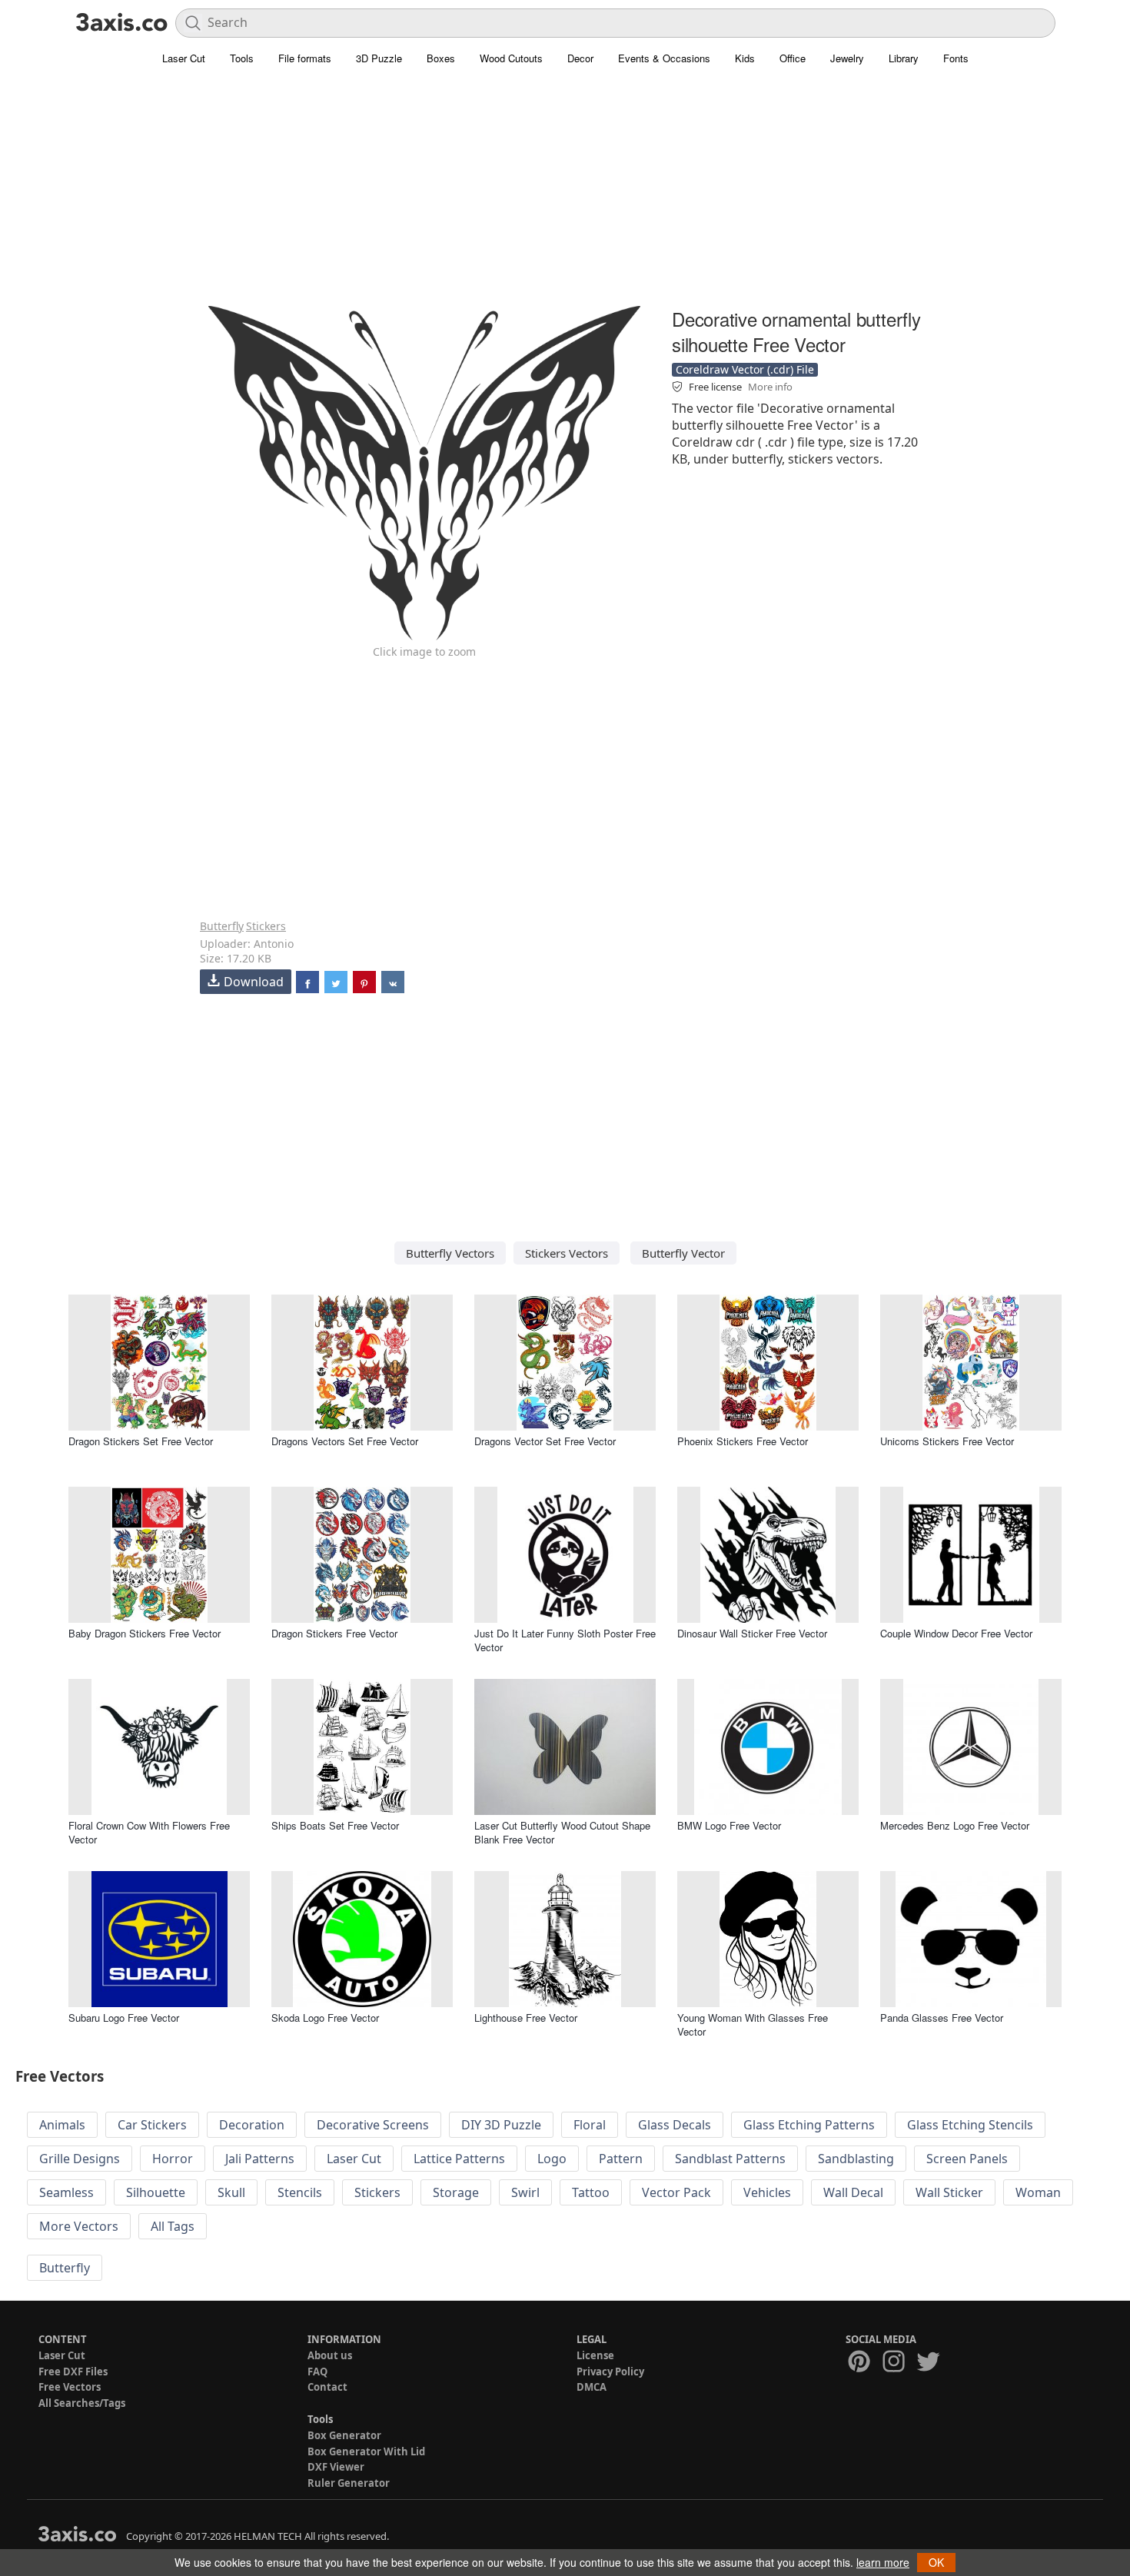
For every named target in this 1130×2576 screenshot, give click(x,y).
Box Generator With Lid (366, 2451)
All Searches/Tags (82, 2403)
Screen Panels (967, 2159)
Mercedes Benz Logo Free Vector (955, 1825)
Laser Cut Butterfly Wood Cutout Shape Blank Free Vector (562, 1832)
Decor (580, 58)
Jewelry (847, 58)
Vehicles (767, 2192)
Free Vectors (70, 2387)
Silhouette (156, 2192)
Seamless (66, 2192)
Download (254, 982)
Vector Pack (676, 2192)
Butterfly (222, 926)
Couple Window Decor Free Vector (956, 1633)
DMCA (592, 2387)
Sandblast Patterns (730, 2159)
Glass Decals (675, 2125)
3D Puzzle (379, 58)
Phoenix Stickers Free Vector (743, 1441)
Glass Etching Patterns (809, 2125)
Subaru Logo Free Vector (124, 2018)
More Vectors (79, 2226)
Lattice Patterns (459, 2159)
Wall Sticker (949, 2192)
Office (793, 58)
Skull (231, 2192)
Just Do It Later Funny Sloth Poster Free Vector (565, 1640)
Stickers (266, 926)
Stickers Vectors (567, 1253)
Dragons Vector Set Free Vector (545, 1441)
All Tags (173, 2226)
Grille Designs (80, 2159)
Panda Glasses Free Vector (942, 2018)
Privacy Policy (610, 2372)
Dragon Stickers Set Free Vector (141, 1441)
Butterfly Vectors (450, 1253)
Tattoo (591, 2192)
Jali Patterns (260, 2159)
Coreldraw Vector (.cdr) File (745, 369)
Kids (745, 58)
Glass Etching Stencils (970, 2125)
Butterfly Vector (683, 1253)
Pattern (621, 2159)
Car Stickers (152, 2125)
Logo (552, 2159)
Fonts (956, 58)
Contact (327, 2387)
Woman (1038, 2192)
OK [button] (936, 2562)
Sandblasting (856, 2159)
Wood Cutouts (511, 58)
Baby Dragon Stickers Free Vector (145, 1633)
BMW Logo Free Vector (729, 1825)
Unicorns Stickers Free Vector (947, 1441)
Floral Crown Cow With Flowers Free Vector (149, 1832)
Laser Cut (184, 58)
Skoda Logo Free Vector (325, 2018)
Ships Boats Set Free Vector (335, 1825)
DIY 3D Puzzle (501, 2125)
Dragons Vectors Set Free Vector (345, 1441)
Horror (173, 2159)
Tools (242, 58)
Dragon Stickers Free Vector (334, 1633)
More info (770, 387)
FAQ (317, 2372)
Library (904, 58)
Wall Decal (853, 2192)
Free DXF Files (73, 2372)
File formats (305, 58)
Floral (590, 2125)
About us (330, 2355)
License (595, 2355)
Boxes (441, 58)
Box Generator (344, 2435)
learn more (883, 2562)
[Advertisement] (565, 196)
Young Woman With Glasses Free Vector (753, 2024)
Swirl (525, 2192)
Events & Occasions (664, 58)
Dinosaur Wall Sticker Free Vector (752, 1633)
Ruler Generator (349, 2483)
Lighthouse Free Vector (526, 2018)
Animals (62, 2125)
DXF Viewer (336, 2467)
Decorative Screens (373, 2125)
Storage (456, 2192)
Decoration (252, 2125)
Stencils (300, 2192)
